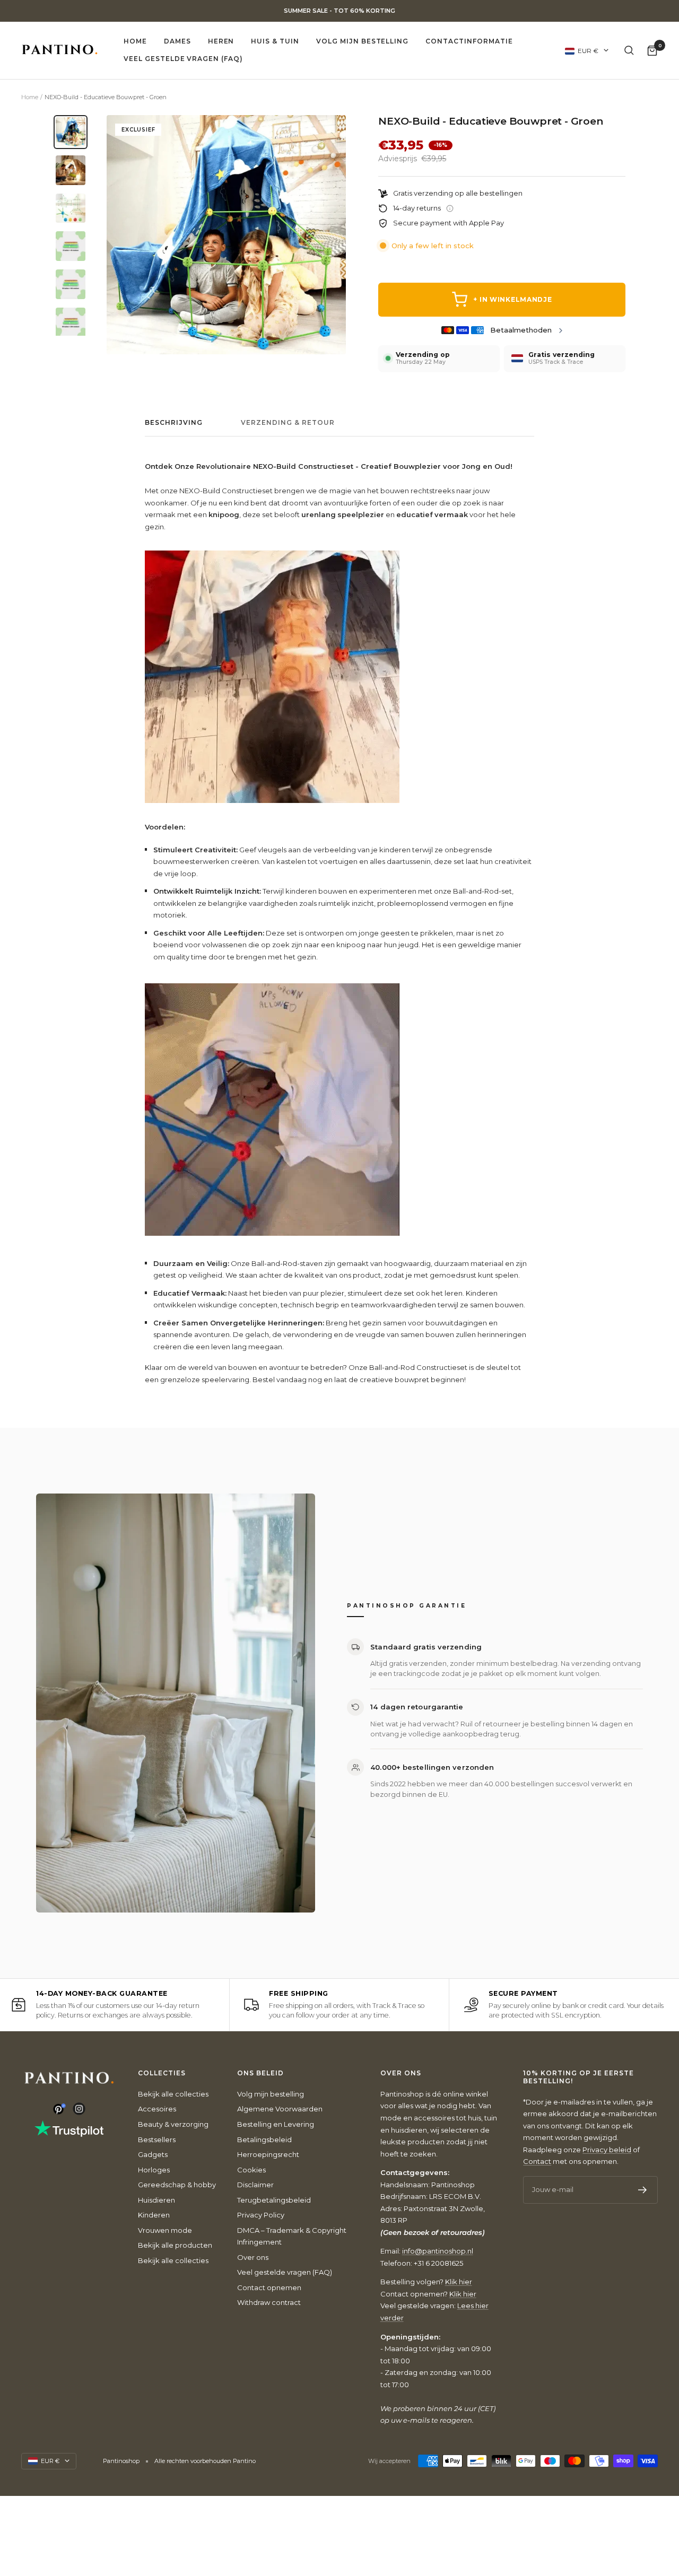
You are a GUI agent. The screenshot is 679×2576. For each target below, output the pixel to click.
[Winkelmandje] (652, 50)
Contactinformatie (469, 41)
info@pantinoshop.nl (438, 2251)
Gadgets (153, 2154)
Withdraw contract (269, 2302)
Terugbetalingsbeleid (274, 2200)
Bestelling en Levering (276, 2124)
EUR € (588, 50)
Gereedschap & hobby (177, 2185)
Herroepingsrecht (268, 2154)
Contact (537, 2161)
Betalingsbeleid (264, 2140)
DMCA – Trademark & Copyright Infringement (292, 2236)
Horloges (154, 2170)
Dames (177, 41)
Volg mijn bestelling (362, 41)
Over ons (253, 2257)
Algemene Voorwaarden (280, 2109)
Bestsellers (157, 2140)
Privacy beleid (607, 2150)
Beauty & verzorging (173, 2124)
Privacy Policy (261, 2215)
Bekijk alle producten (175, 2245)
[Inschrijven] (643, 2190)
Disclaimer (255, 2185)
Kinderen (154, 2215)
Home (135, 41)
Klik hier (459, 2282)
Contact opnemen (269, 2287)
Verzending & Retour (288, 423)
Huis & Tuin (275, 41)
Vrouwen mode (165, 2230)
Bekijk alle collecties (173, 2094)
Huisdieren (156, 2200)
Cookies (251, 2170)
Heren (221, 41)
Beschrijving (174, 423)
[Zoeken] (629, 50)
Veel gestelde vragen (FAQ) (183, 59)
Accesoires (157, 2109)
